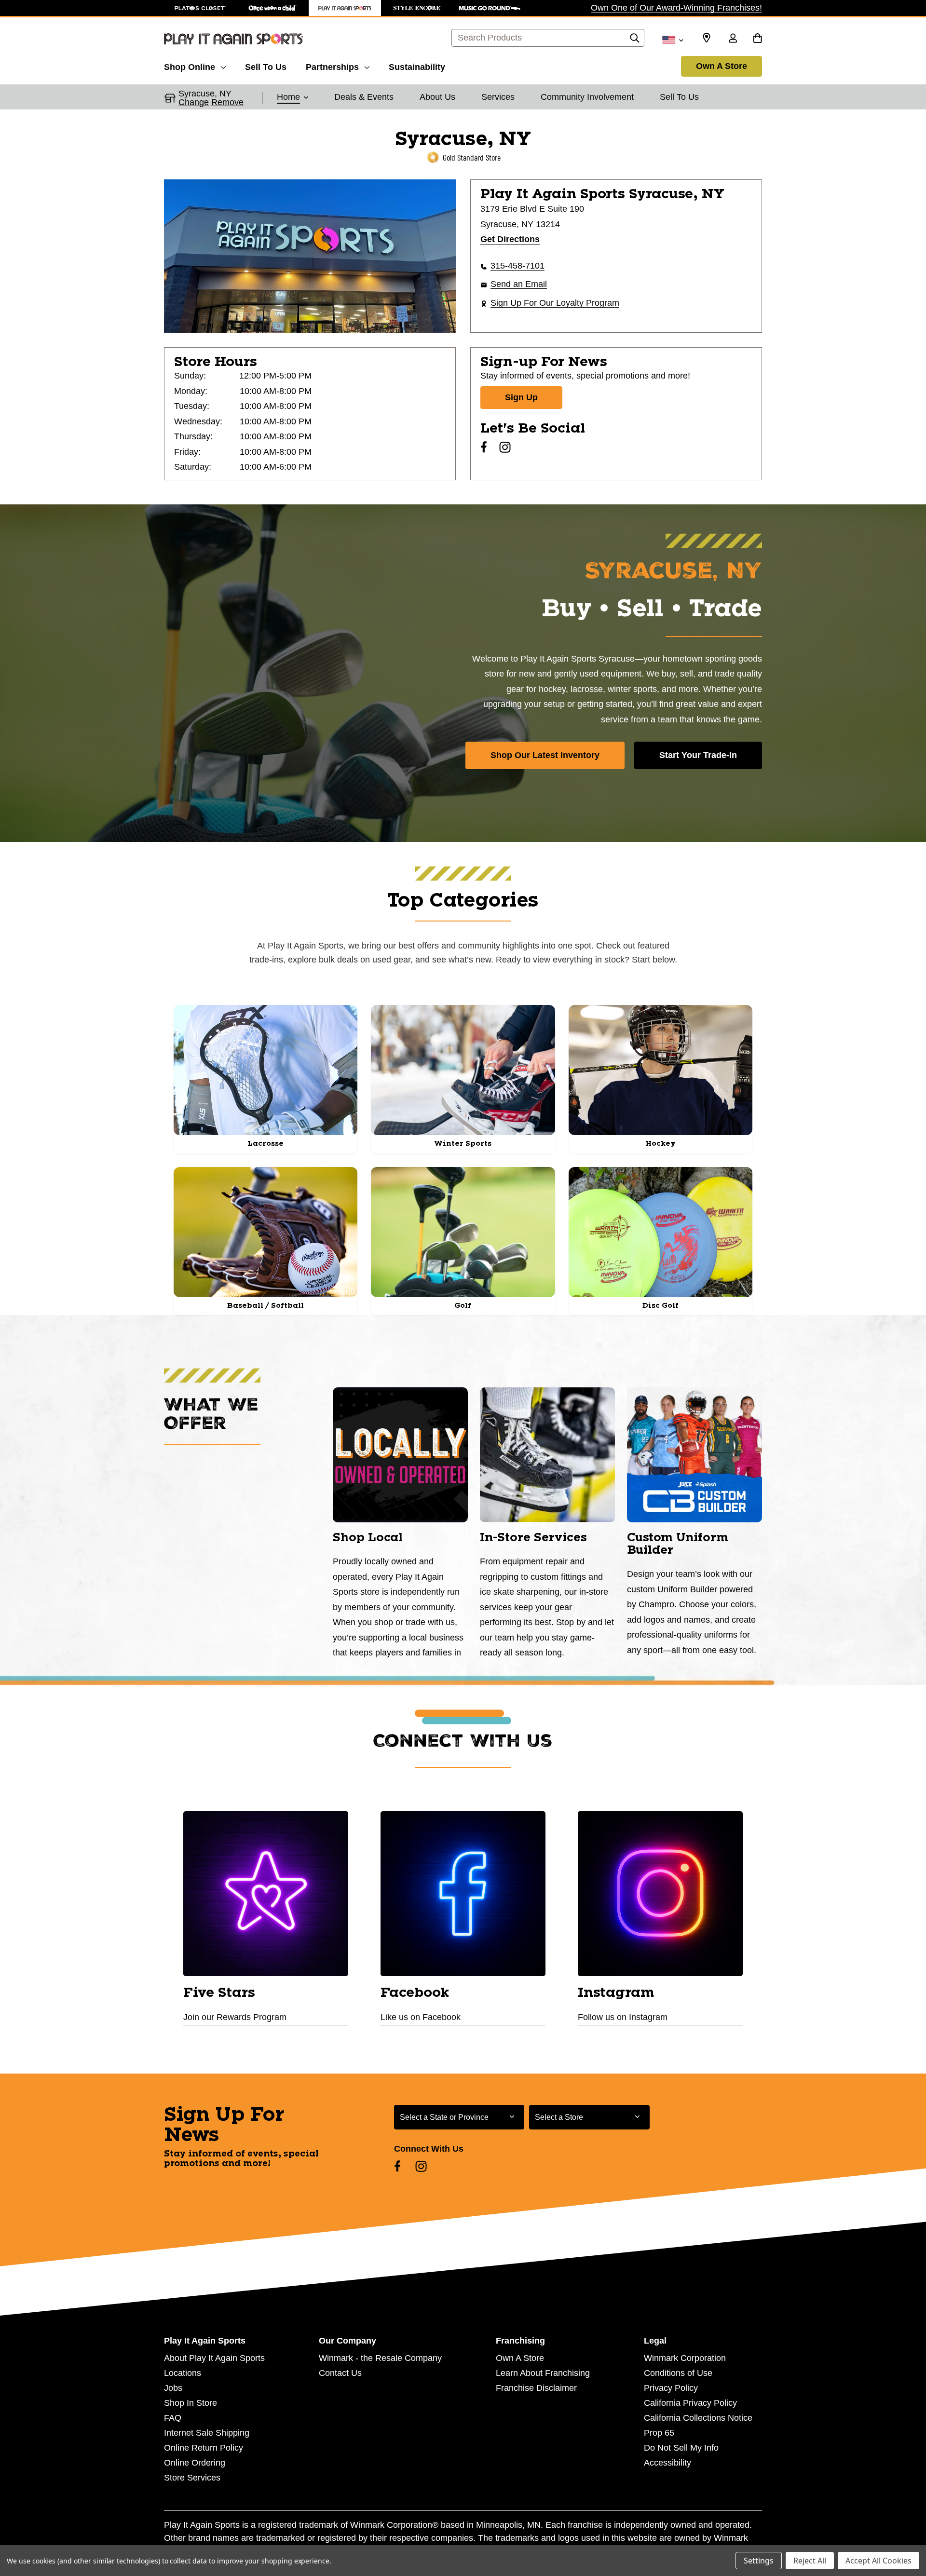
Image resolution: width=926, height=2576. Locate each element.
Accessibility (667, 2463)
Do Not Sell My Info (681, 2448)
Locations (183, 2373)
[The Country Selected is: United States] (673, 39)
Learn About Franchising (543, 2373)
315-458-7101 (517, 266)
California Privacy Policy (690, 2403)
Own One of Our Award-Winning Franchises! (676, 8)
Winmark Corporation (685, 2358)
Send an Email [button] (519, 284)
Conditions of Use (678, 2373)
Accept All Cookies (878, 2561)
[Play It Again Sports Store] (345, 8)
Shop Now (463, 984)
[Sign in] (733, 39)
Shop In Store (191, 2403)
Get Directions (510, 239)
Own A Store (722, 66)
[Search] (635, 41)
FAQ (173, 2418)
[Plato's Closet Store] (200, 8)
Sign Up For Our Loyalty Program (555, 303)
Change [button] (194, 102)
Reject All (810, 2561)
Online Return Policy (204, 2448)
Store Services (192, 2478)
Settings (759, 2561)
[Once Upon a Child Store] (272, 8)
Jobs (173, 2388)
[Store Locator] (707, 38)
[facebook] (484, 447)
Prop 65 (659, 2433)
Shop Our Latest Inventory (545, 755)
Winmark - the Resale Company (380, 2358)
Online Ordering (195, 2463)
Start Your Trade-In (698, 755)
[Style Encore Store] (417, 8)
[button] (293, 98)
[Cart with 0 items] (757, 39)
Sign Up (521, 397)
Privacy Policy (671, 2388)
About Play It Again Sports (214, 2358)
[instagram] (505, 447)
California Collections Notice (698, 2418)
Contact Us (340, 2373)
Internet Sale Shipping (207, 2433)
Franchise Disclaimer (536, 2388)
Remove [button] (227, 102)
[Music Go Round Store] (490, 8)
